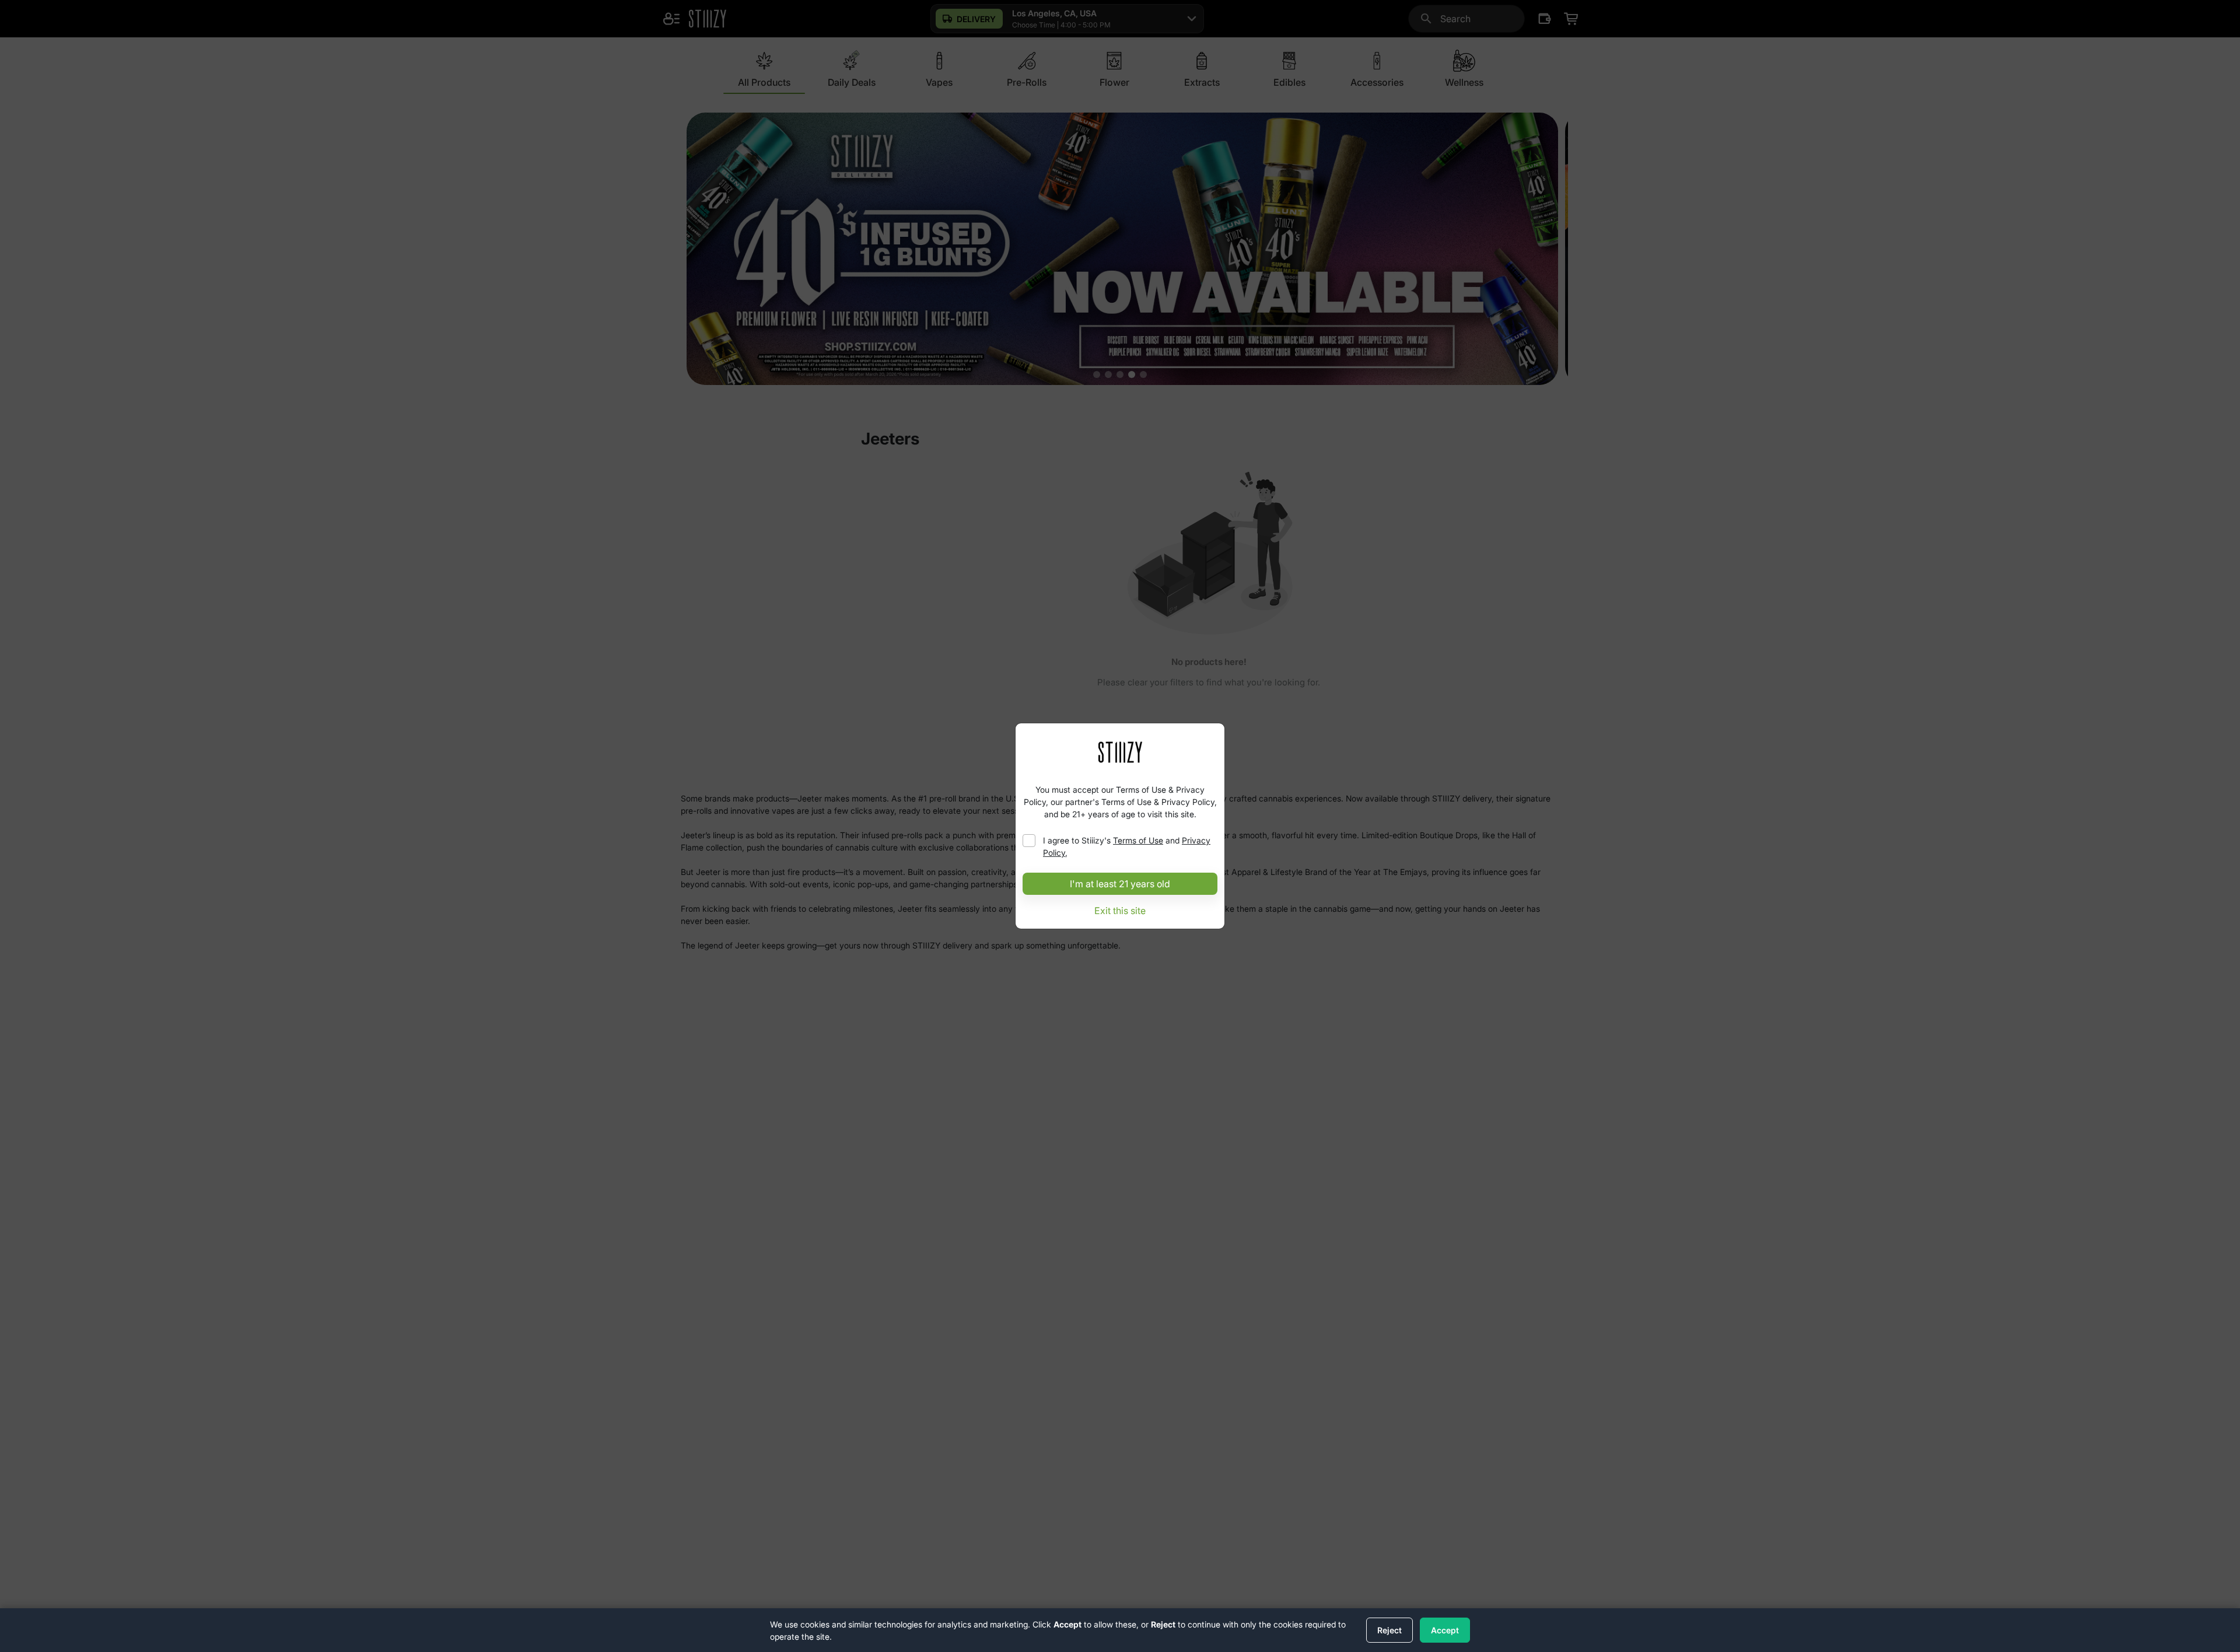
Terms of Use (1138, 840)
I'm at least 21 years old (1120, 884)
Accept (1445, 1630)
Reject (1389, 1630)
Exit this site (1120, 911)
